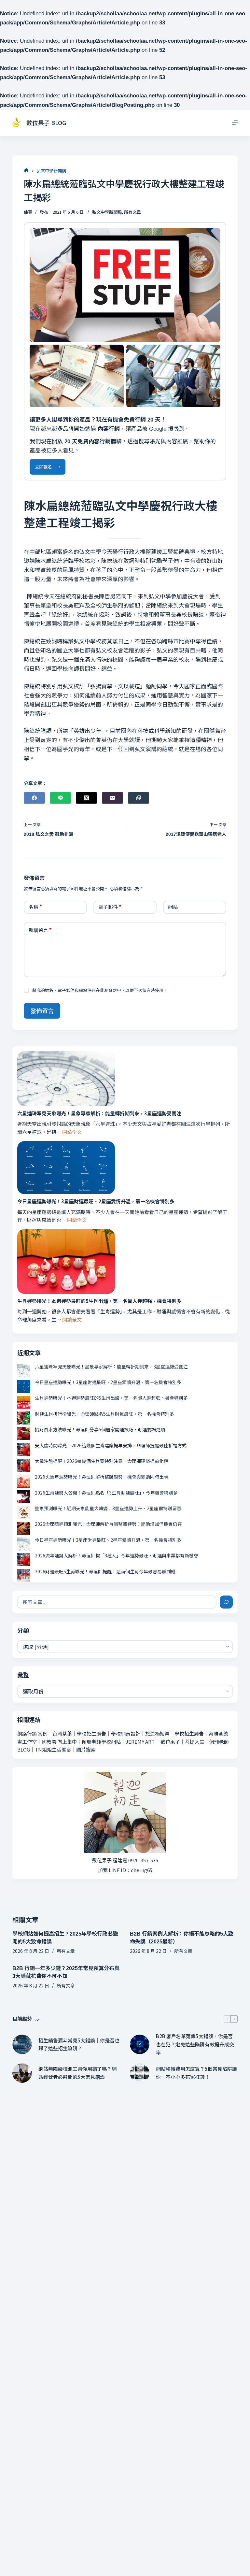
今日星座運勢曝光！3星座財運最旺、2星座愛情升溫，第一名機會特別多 (96, 1201)
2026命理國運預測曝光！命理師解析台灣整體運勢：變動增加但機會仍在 (108, 1524)
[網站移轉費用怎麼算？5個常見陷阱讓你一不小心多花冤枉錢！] (140, 2073)
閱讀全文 (72, 1132)
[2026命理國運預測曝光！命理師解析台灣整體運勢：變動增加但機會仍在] (24, 1528)
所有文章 (132, 212)
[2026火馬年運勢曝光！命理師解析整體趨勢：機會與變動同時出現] (24, 1481)
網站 (173, 907)
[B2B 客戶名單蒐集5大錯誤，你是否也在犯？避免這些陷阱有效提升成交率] (140, 2044)
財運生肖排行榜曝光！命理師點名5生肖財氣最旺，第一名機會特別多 (104, 1414)
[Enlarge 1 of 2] (115, 353)
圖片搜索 (86, 1749)
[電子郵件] (112, 798)
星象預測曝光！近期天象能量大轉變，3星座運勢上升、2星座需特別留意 (108, 1508)
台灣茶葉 (62, 1733)
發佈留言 (42, 1010)
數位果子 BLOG (46, 122)
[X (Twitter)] (86, 798)
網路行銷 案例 (32, 1733)
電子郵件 (110, 907)
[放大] (212, 236)
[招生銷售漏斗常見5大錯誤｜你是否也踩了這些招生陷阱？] (22, 2044)
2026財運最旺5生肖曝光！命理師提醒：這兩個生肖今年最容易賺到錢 (105, 1571)
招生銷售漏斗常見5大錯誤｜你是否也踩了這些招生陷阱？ (79, 2044)
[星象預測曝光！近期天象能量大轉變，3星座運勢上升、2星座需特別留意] (24, 1512)
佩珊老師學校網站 (101, 1742)
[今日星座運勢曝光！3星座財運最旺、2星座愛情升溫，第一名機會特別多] (66, 1168)
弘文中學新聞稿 (107, 212)
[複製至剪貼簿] (139, 798)
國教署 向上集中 (59, 1742)
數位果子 (170, 1742)
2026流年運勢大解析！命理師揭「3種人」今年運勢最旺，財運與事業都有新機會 (117, 1555)
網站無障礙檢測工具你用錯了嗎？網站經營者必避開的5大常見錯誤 (77, 2073)
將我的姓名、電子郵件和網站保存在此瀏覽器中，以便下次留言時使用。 (100, 990)
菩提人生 (195, 1742)
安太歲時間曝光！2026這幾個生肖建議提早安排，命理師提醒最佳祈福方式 (111, 1445)
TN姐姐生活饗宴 (53, 1749)
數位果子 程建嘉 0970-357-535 (125, 1860)
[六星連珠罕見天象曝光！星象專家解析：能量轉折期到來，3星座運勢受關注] (66, 1079)
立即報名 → (48, 467)
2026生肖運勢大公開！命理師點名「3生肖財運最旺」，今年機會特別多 (106, 1493)
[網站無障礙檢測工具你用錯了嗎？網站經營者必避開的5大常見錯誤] (22, 2073)
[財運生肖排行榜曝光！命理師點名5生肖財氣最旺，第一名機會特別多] (24, 1418)
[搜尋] (226, 1602)
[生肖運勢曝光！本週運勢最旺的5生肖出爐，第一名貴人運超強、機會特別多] (66, 1261)
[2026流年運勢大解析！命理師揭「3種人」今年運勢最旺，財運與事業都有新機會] (24, 1560)
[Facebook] (34, 798)
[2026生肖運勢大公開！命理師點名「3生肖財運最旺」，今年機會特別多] (24, 1497)
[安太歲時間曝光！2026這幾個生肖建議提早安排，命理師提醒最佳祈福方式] (24, 1450)
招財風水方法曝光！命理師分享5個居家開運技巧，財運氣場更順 (100, 1429)
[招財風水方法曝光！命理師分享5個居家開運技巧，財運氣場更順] (24, 1434)
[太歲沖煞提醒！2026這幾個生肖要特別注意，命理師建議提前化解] (24, 1465)
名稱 (35, 907)
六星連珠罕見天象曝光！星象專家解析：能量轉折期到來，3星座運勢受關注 (99, 1113)
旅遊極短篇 (157, 1733)
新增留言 (40, 930)
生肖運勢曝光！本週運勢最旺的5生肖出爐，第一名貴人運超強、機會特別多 (99, 1301)
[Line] (60, 798)
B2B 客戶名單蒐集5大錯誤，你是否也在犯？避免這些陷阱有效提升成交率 (195, 2044)
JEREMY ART (140, 1742)
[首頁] (26, 171)
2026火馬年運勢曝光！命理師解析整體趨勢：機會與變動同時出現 (102, 1477)
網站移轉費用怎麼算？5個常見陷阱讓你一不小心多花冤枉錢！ (196, 2073)
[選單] (235, 123)
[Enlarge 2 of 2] (212, 353)
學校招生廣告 (91, 1733)
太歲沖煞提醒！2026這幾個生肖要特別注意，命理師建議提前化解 (102, 1461)
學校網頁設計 (126, 1733)
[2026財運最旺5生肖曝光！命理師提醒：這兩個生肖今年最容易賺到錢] (24, 1576)
